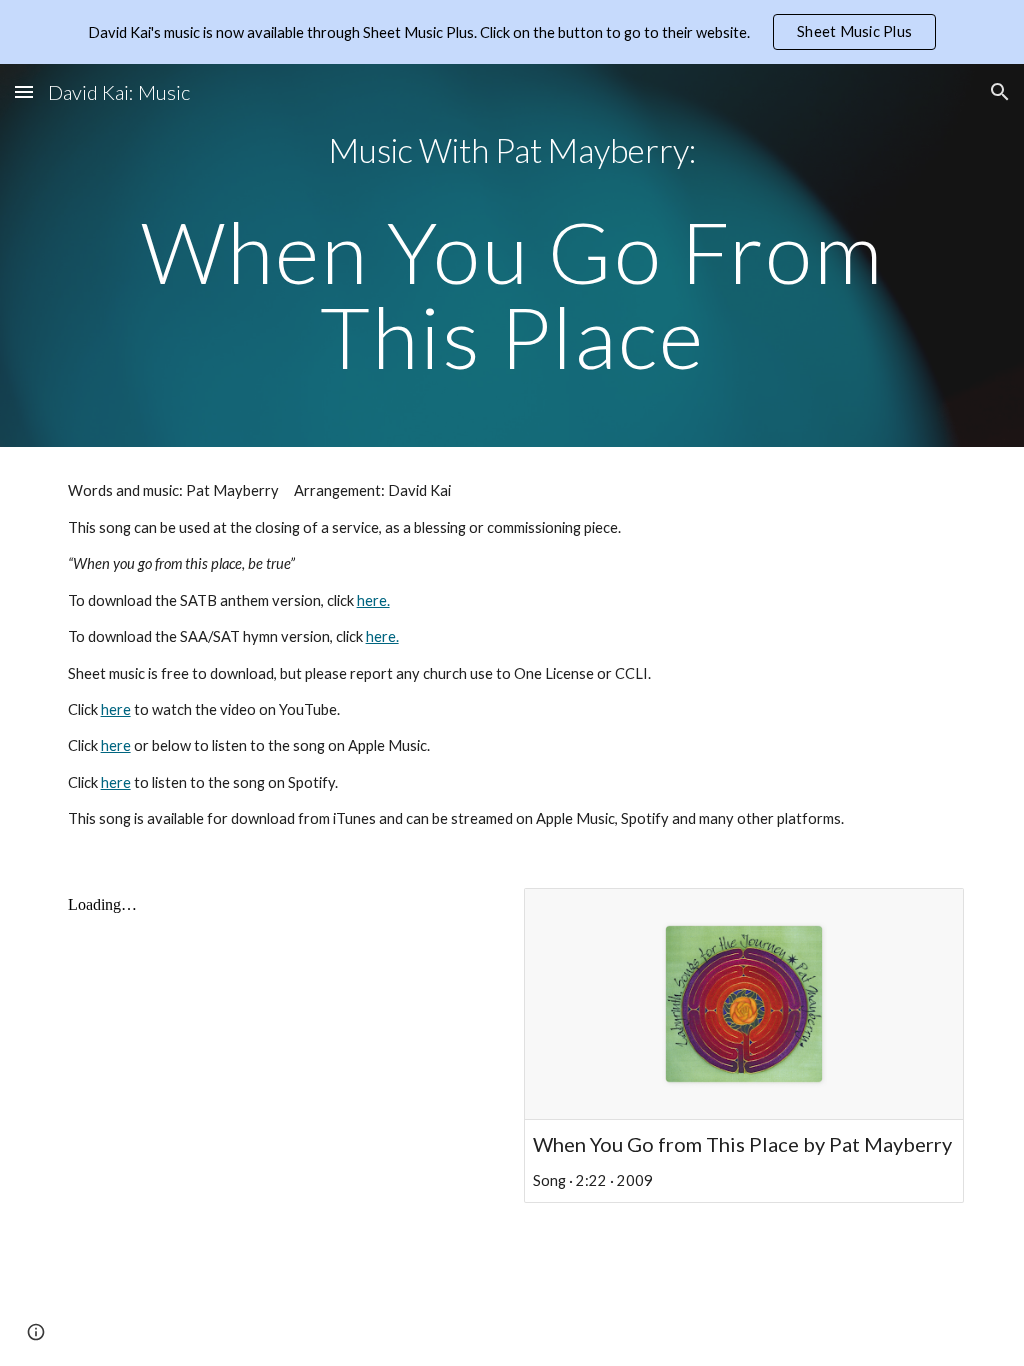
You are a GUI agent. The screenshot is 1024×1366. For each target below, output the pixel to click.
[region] (512, 32)
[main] (512, 255)
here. (373, 600)
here (116, 709)
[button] (24, 91)
